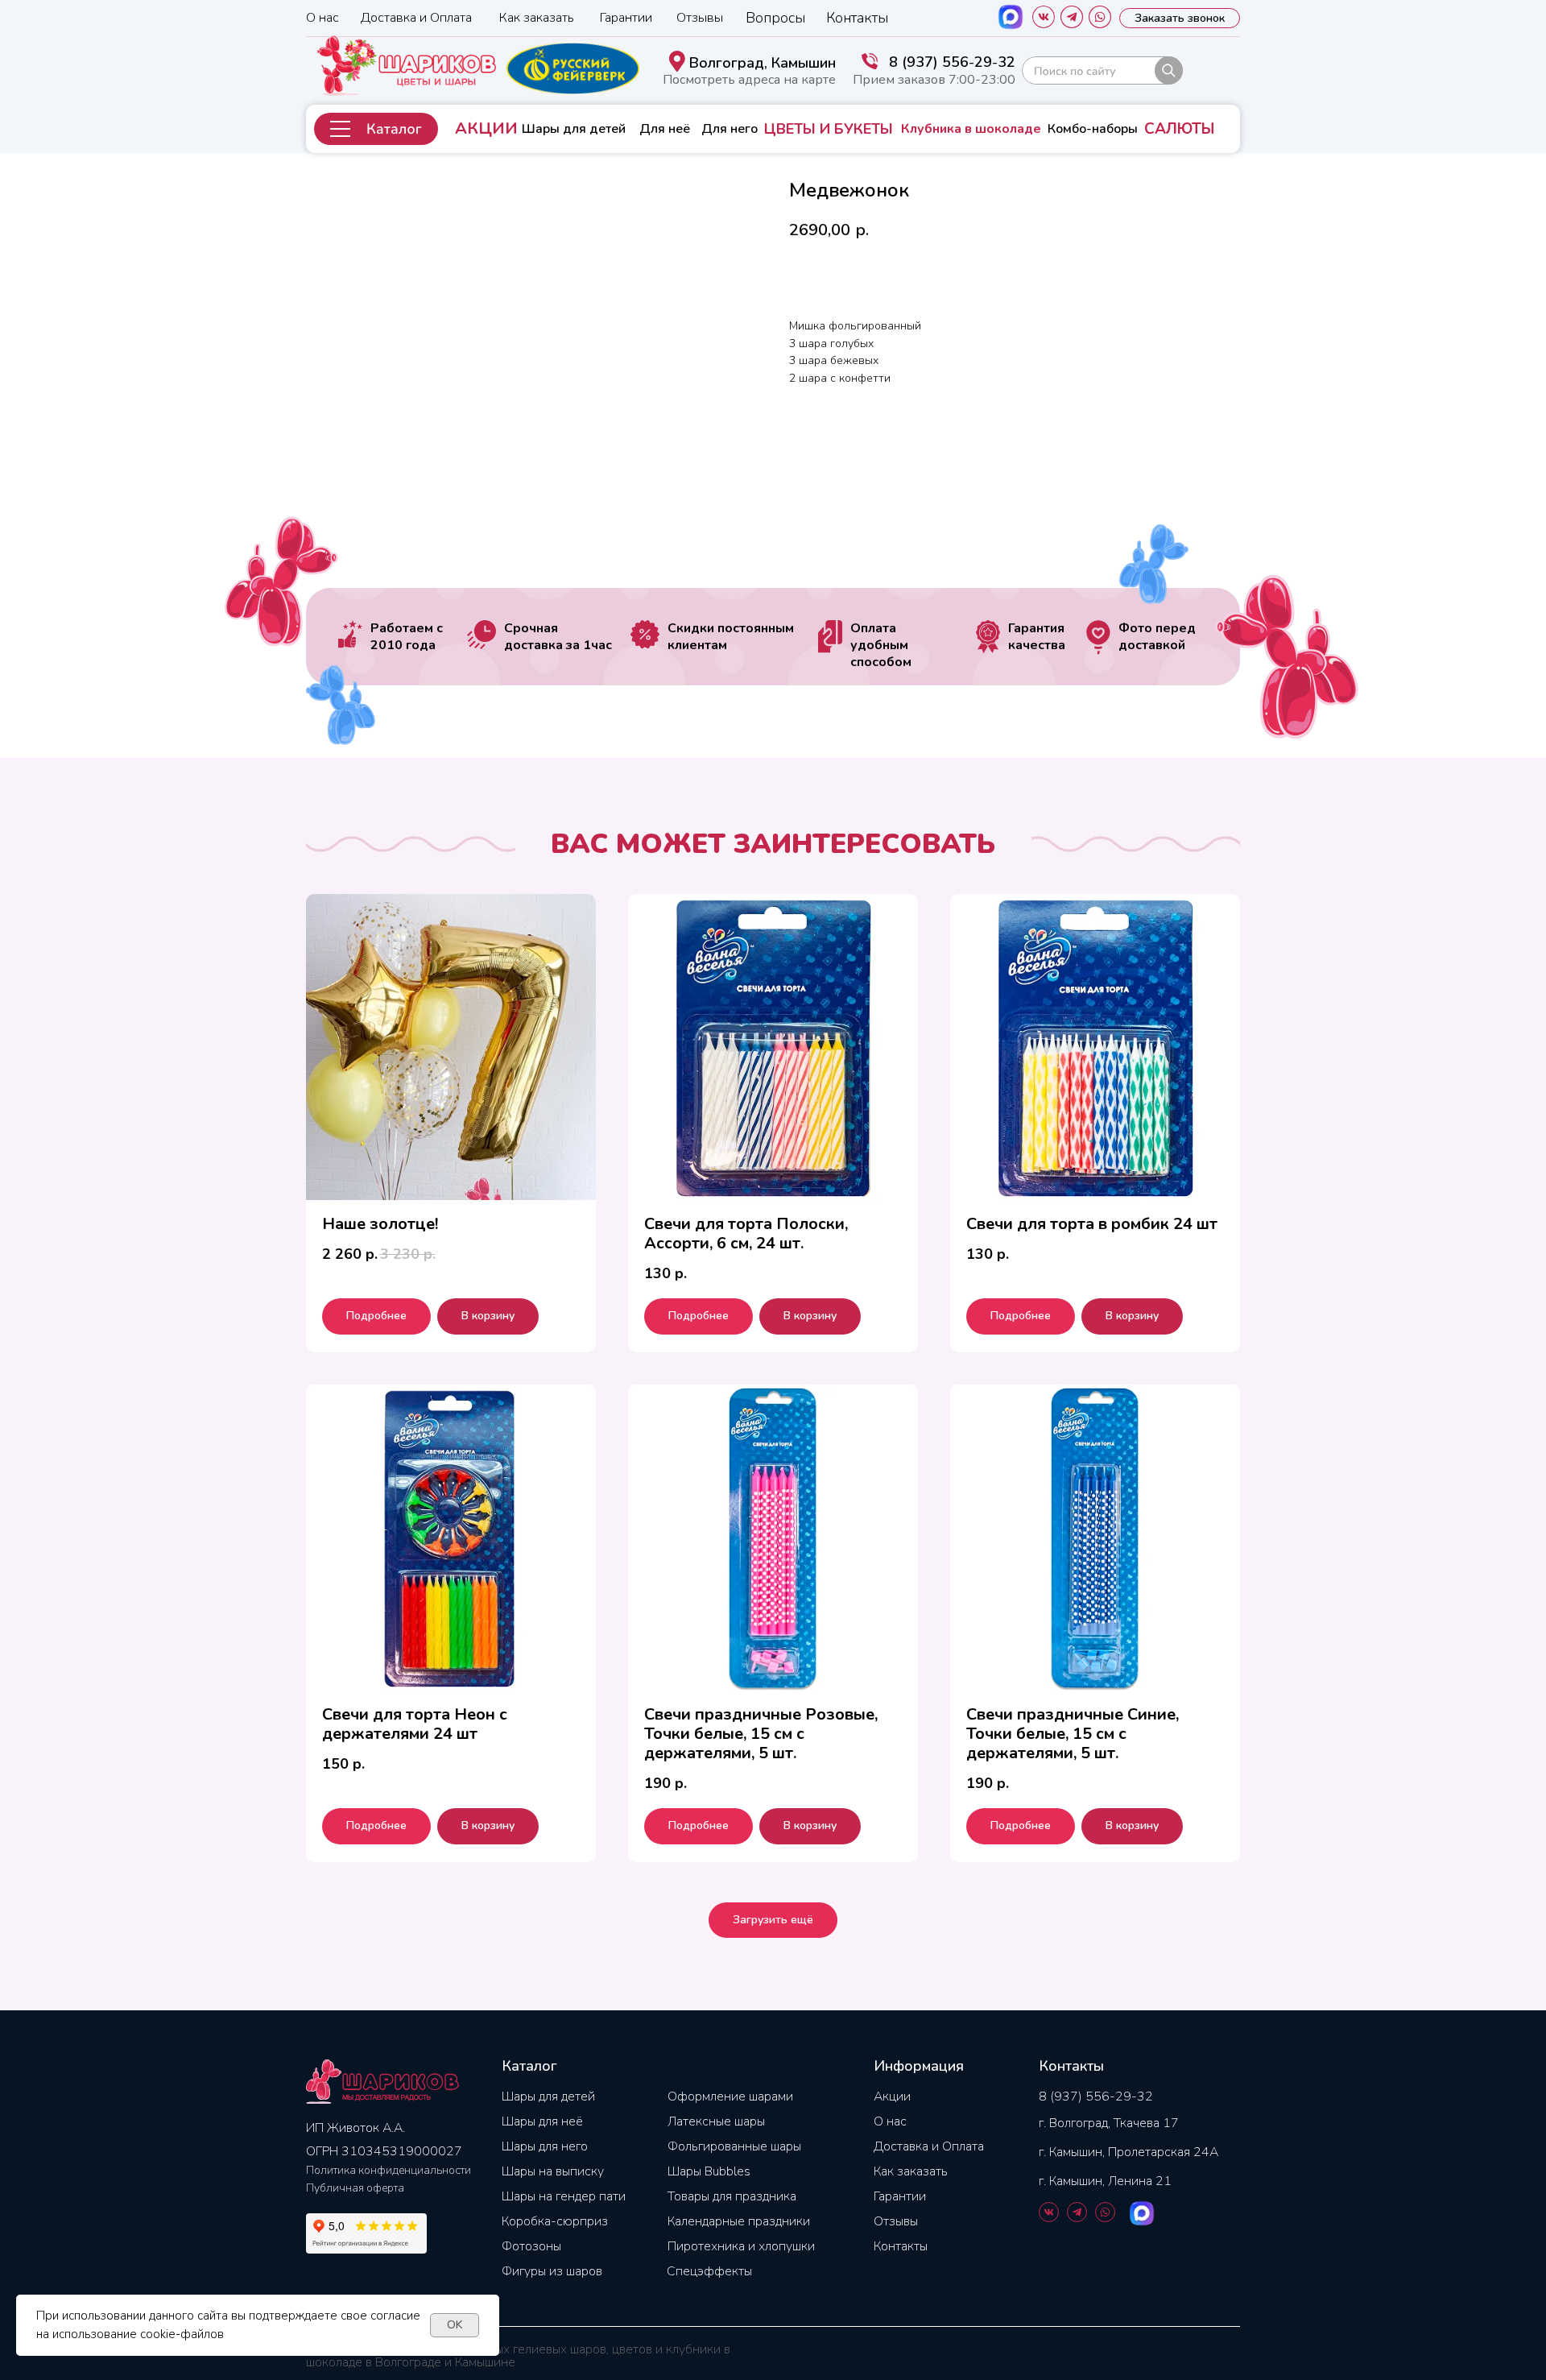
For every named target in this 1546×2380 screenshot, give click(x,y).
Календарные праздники (739, 2221)
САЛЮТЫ (1179, 129)
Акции (892, 2096)
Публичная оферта (355, 2188)
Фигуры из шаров (552, 2271)
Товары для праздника (732, 2196)
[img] (1102, 70)
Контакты (857, 18)
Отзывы (700, 18)
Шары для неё (542, 2121)
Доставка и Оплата (416, 18)
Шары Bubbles (709, 2171)
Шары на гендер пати (564, 2196)
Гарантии (626, 18)
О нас (322, 18)
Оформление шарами (730, 2096)
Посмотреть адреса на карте (749, 80)
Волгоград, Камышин (763, 63)
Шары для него (545, 2146)
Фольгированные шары (734, 2146)
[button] (376, 129)
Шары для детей (574, 129)
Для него (730, 129)
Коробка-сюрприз (555, 2221)
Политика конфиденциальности (389, 2170)
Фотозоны (531, 2246)
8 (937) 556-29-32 (952, 62)
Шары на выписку (553, 2171)
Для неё (665, 129)
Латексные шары (716, 2121)
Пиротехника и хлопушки (741, 2246)
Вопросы (775, 18)
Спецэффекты (709, 2271)
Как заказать (537, 18)
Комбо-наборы (1093, 129)
